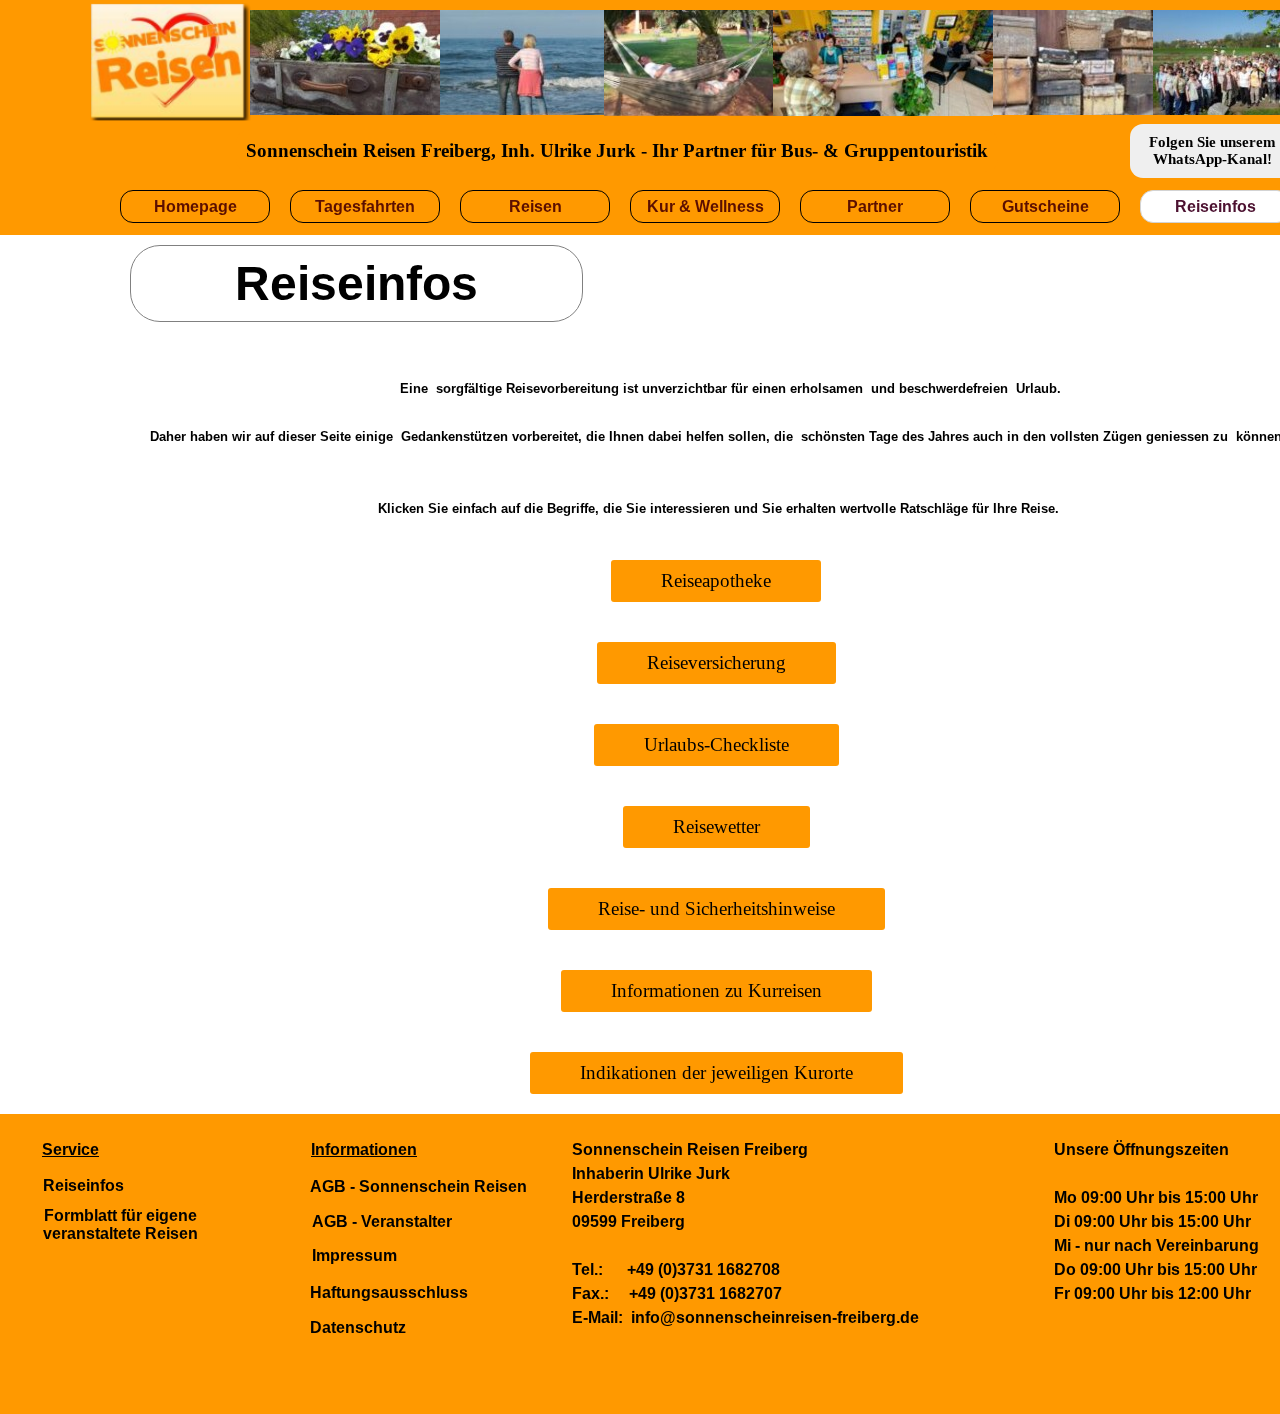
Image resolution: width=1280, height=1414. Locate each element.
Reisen (535, 206)
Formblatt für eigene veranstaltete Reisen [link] (120, 1224)
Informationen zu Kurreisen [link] (716, 990)
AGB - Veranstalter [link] (382, 1221)
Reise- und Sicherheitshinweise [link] (716, 908)
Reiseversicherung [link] (716, 662)
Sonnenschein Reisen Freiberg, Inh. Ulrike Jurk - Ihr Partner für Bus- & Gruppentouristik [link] (617, 150)
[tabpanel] (167, 1138)
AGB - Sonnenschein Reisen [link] (418, 1186)
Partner (875, 206)
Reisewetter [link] (716, 826)
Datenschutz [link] (358, 1327)
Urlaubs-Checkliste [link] (716, 744)
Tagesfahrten (365, 206)
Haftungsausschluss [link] (389, 1292)
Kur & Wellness (705, 206)
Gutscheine (1045, 206)
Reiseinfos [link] (83, 1185)
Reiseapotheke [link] (716, 580)
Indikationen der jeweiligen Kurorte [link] (716, 1072)
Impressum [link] (354, 1255)
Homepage (195, 206)
